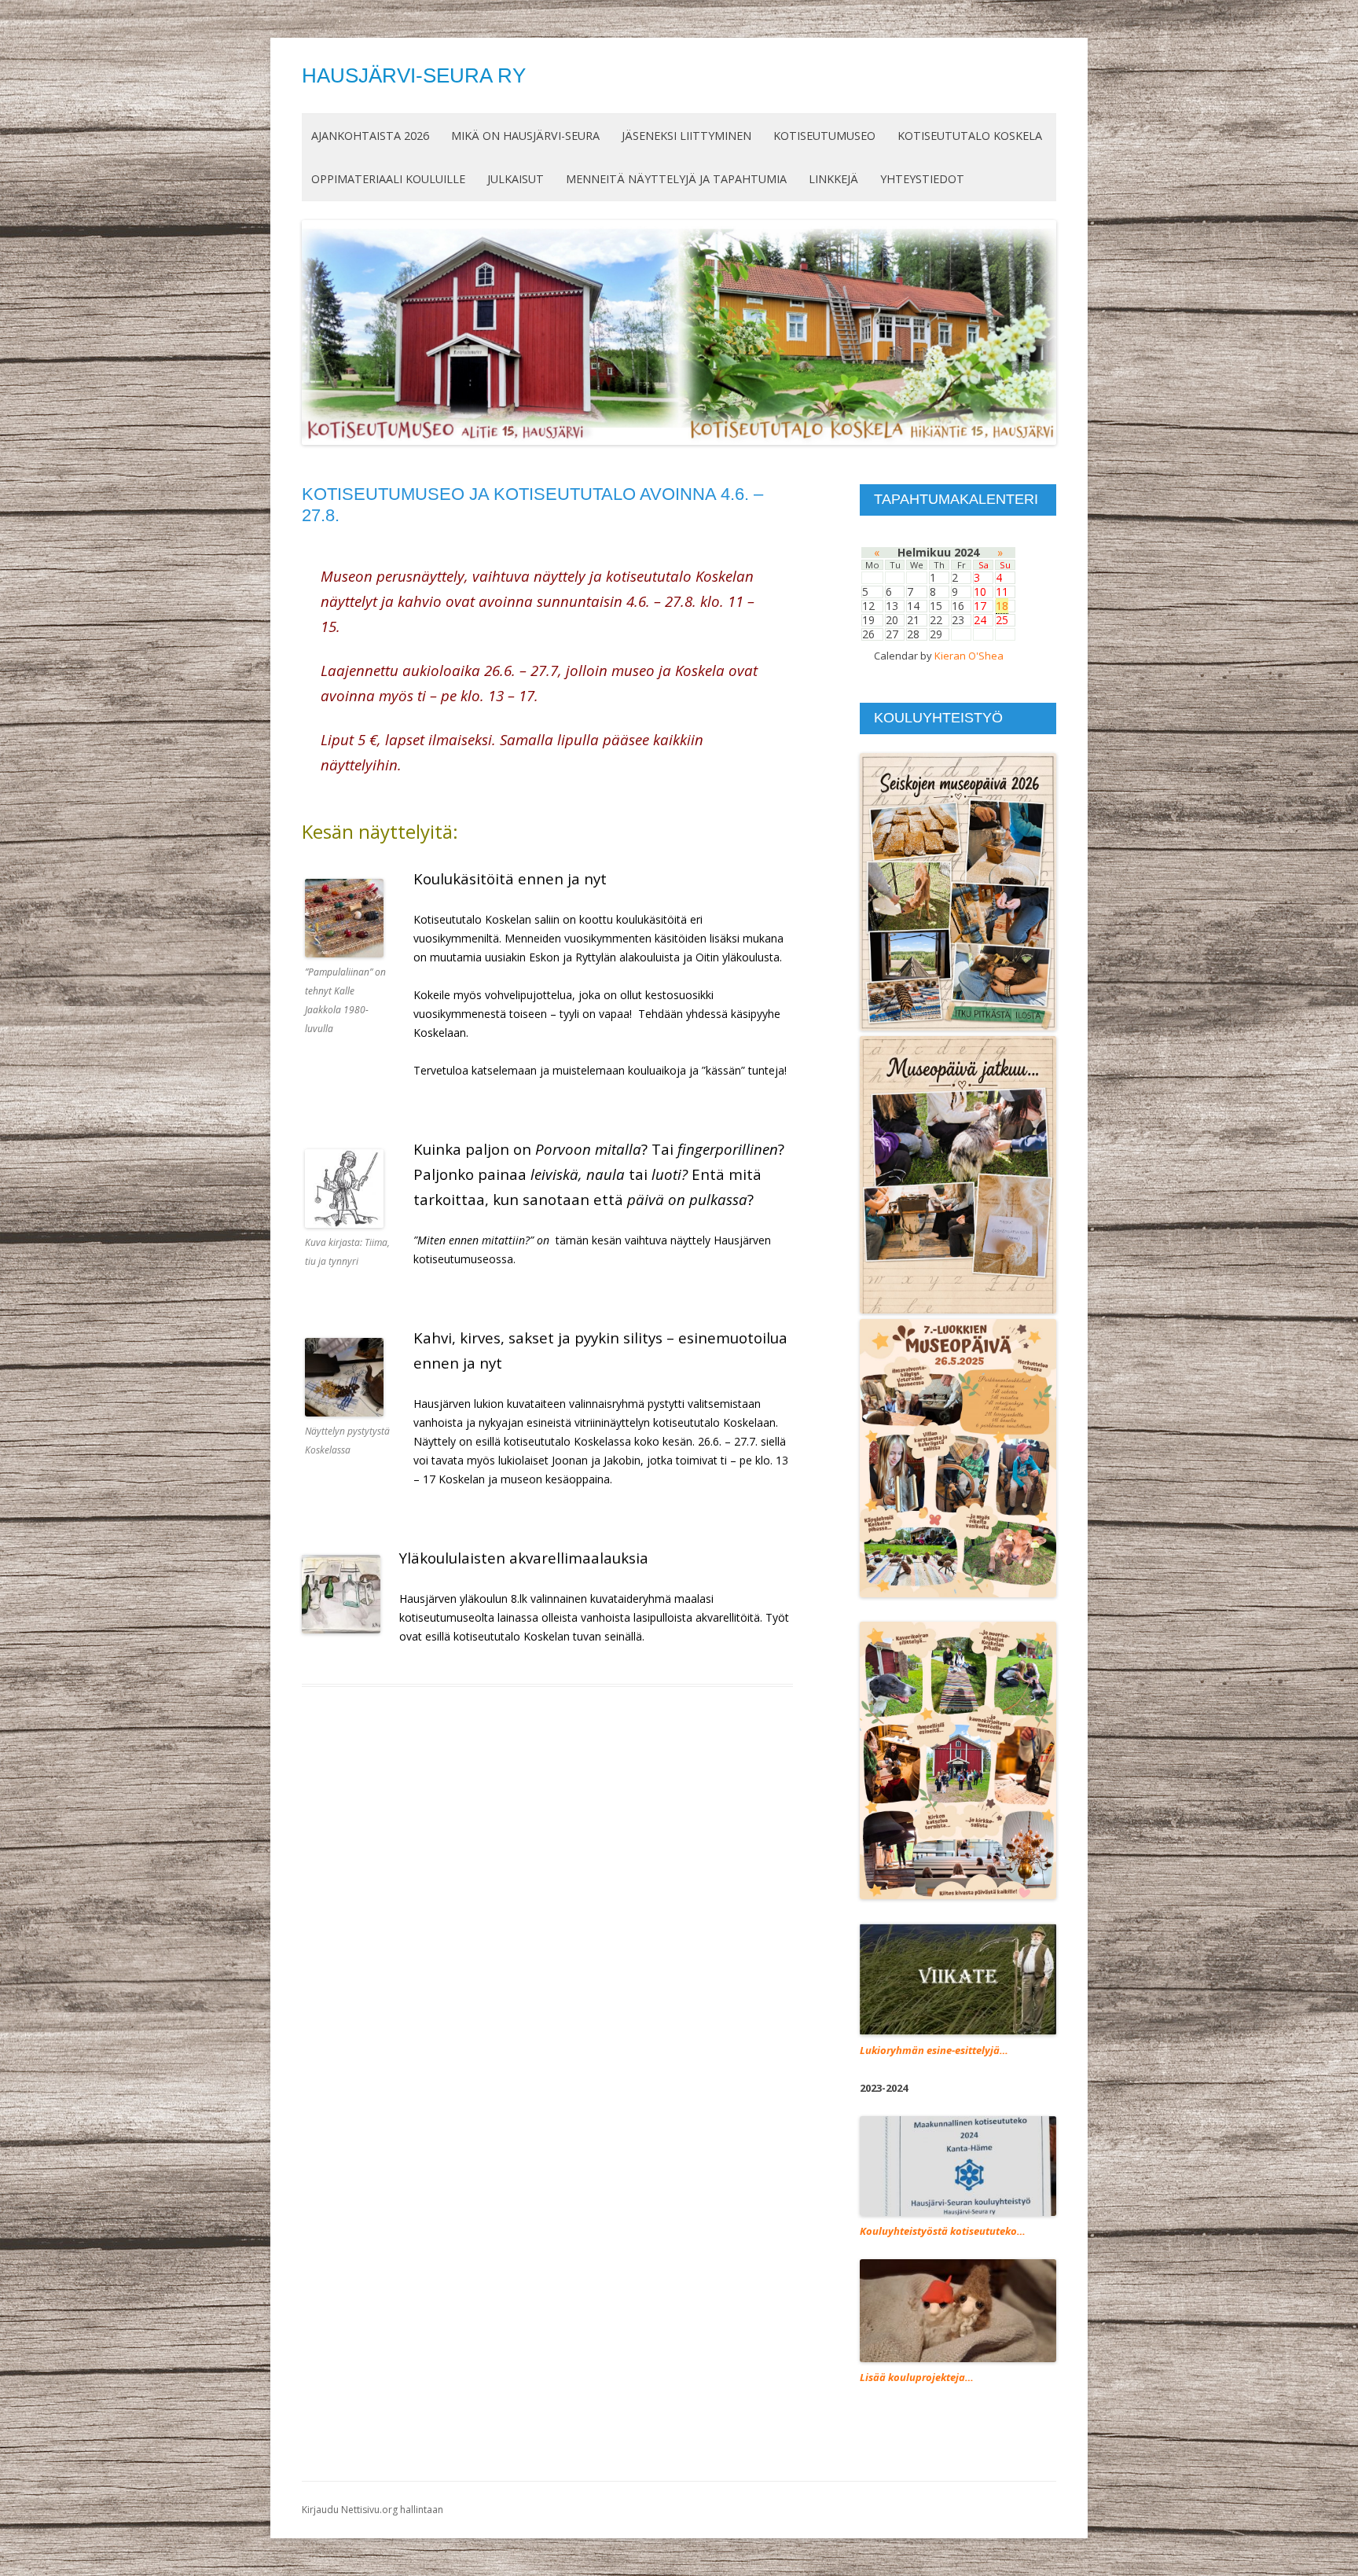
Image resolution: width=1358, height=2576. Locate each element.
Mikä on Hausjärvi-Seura (525, 136)
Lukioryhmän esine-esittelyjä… (934, 2050)
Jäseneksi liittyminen (686, 136)
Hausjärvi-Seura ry (414, 75)
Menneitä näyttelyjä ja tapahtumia (676, 179)
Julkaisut (516, 179)
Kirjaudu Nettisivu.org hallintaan (373, 2510)
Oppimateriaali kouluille (388, 179)
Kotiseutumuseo (824, 136)
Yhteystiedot (922, 179)
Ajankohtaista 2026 (370, 136)
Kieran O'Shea (969, 656)
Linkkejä (833, 179)
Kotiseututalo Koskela (970, 136)
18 (1002, 606)
